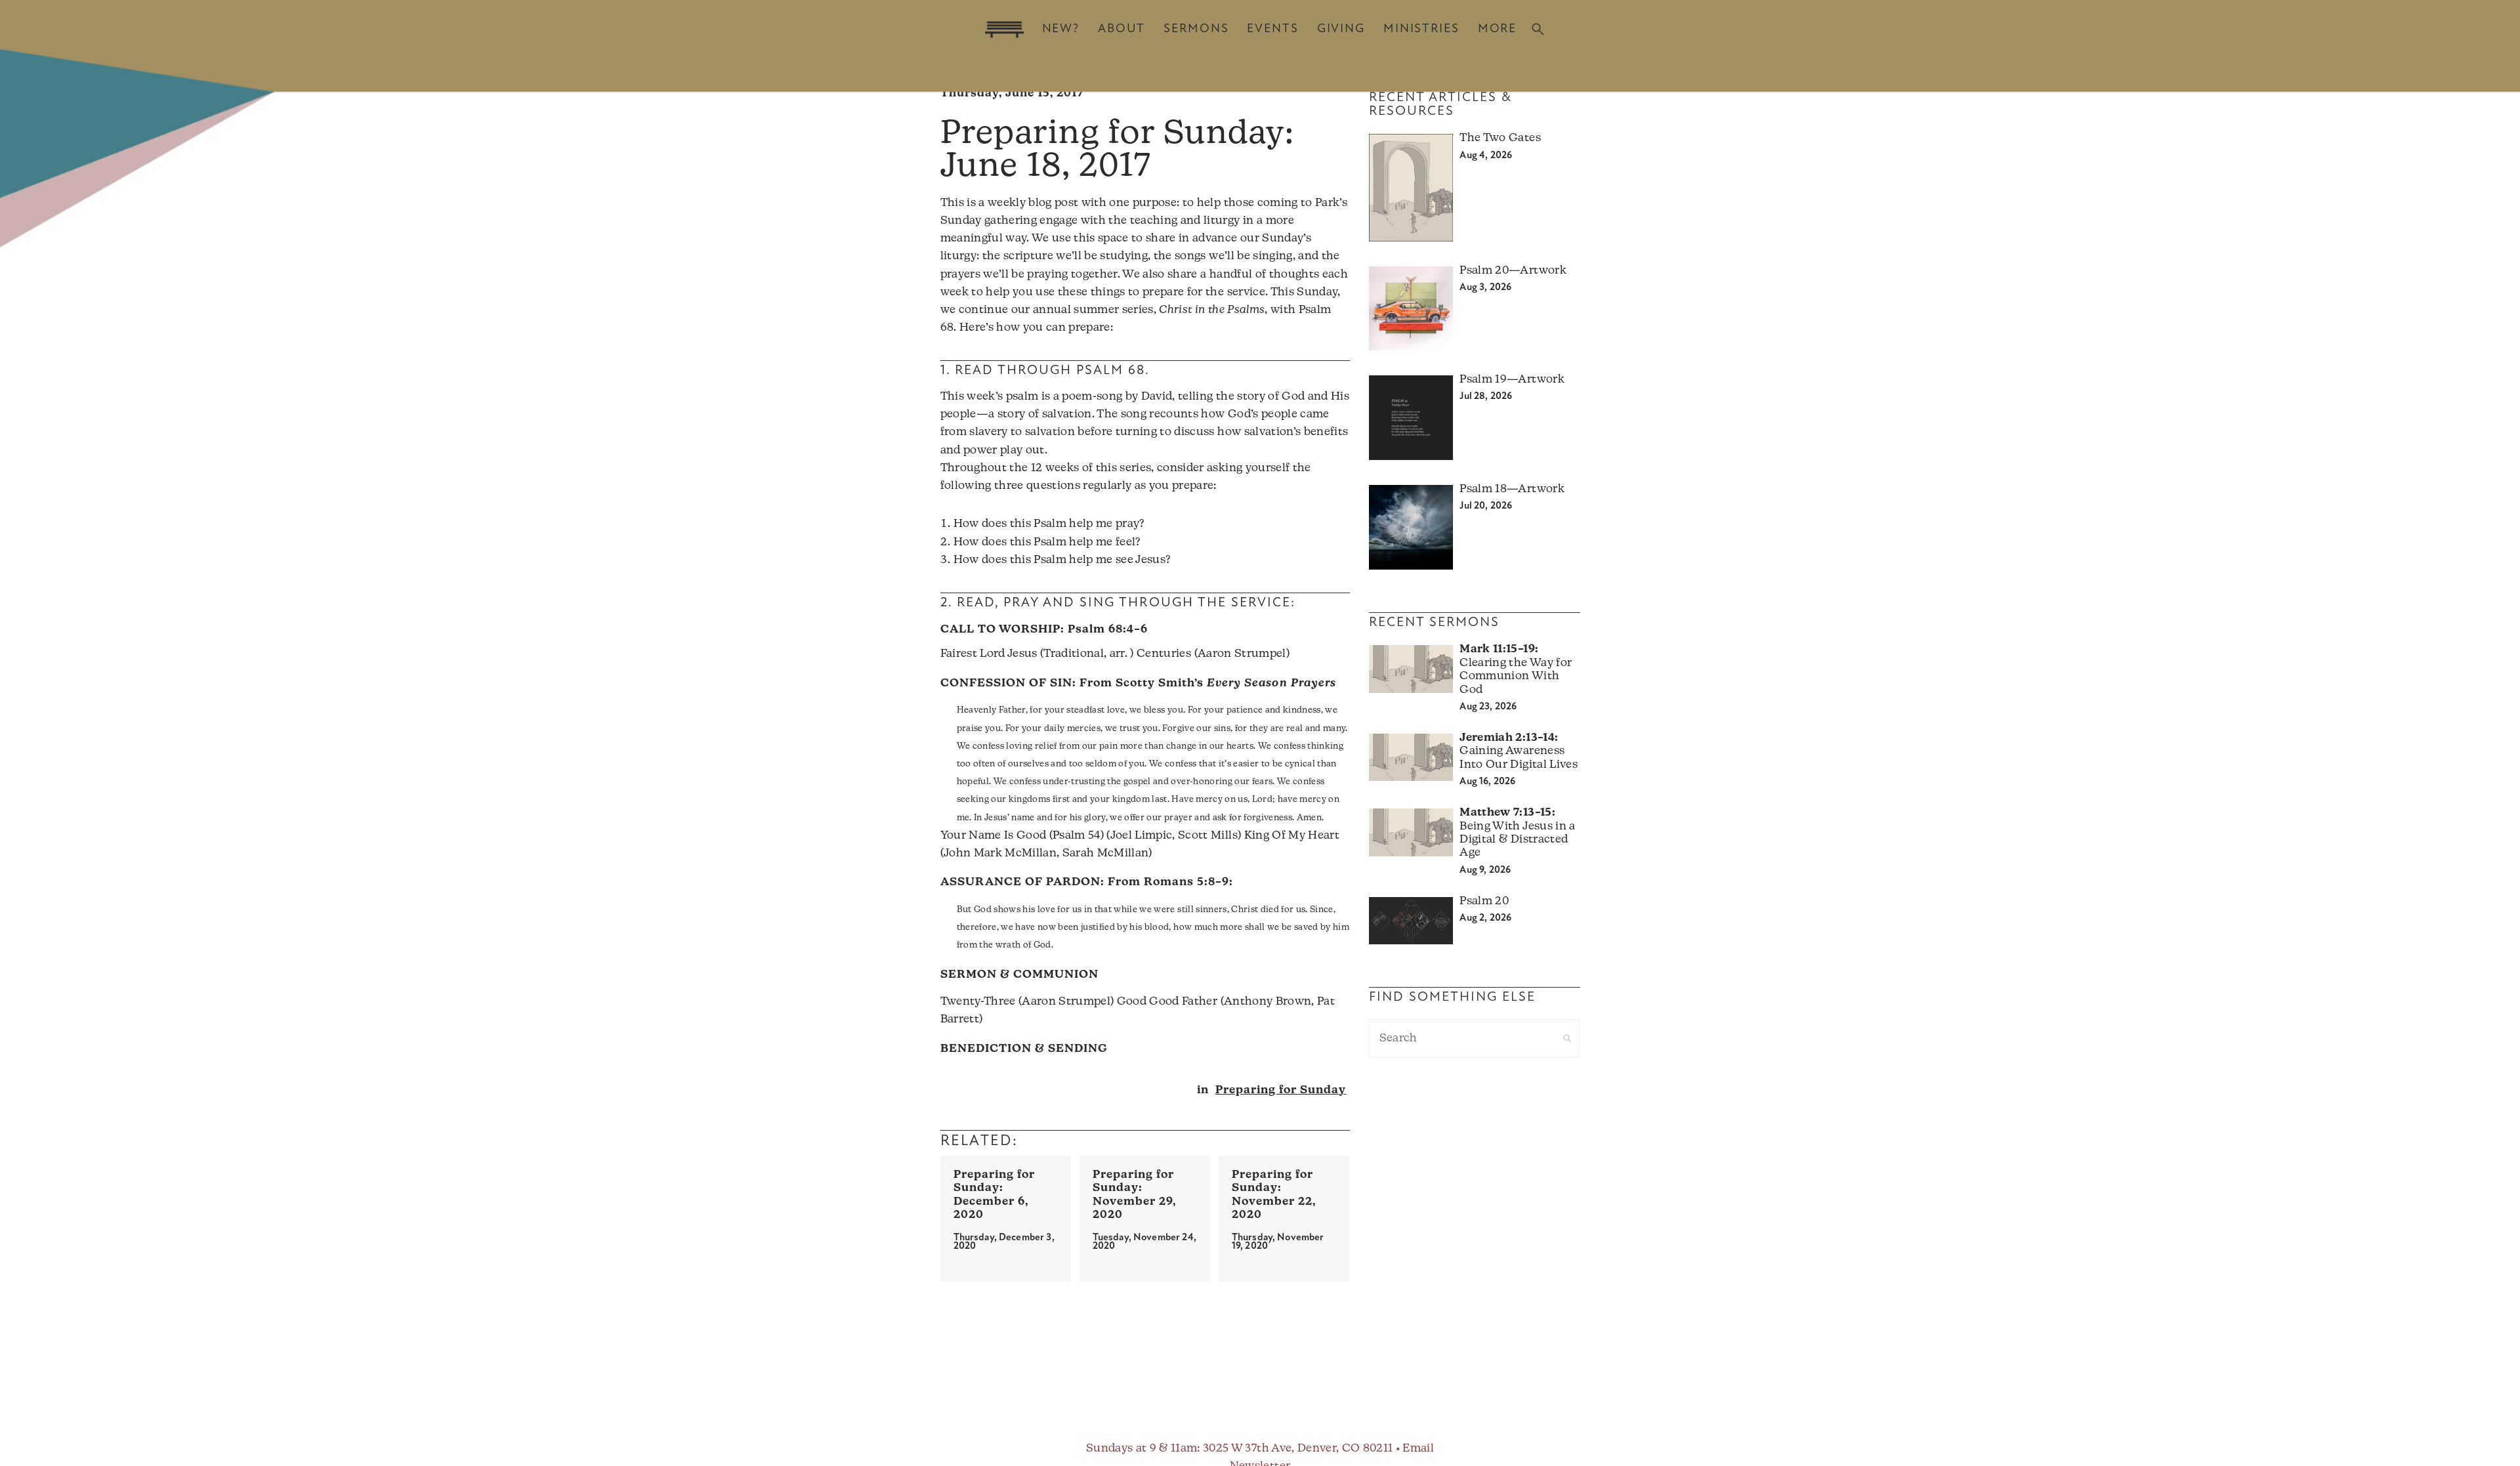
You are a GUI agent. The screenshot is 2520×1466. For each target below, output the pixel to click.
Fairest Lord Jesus (989, 654)
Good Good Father (1167, 1002)
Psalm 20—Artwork (1513, 271)
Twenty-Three (978, 1002)
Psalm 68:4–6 (1108, 630)
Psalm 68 (1111, 371)
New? (1061, 29)
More (1497, 29)
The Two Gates (1500, 138)
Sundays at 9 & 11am (1142, 1449)
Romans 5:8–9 (1186, 882)
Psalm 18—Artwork (1512, 489)
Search (1538, 29)
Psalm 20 (1484, 901)
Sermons (1196, 29)
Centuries (1164, 654)
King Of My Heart (1292, 836)
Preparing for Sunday (1281, 1090)
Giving (1341, 29)
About (1122, 29)
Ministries (1421, 29)
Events (1272, 29)
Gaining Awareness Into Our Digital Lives (1518, 751)
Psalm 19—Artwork (1512, 380)
